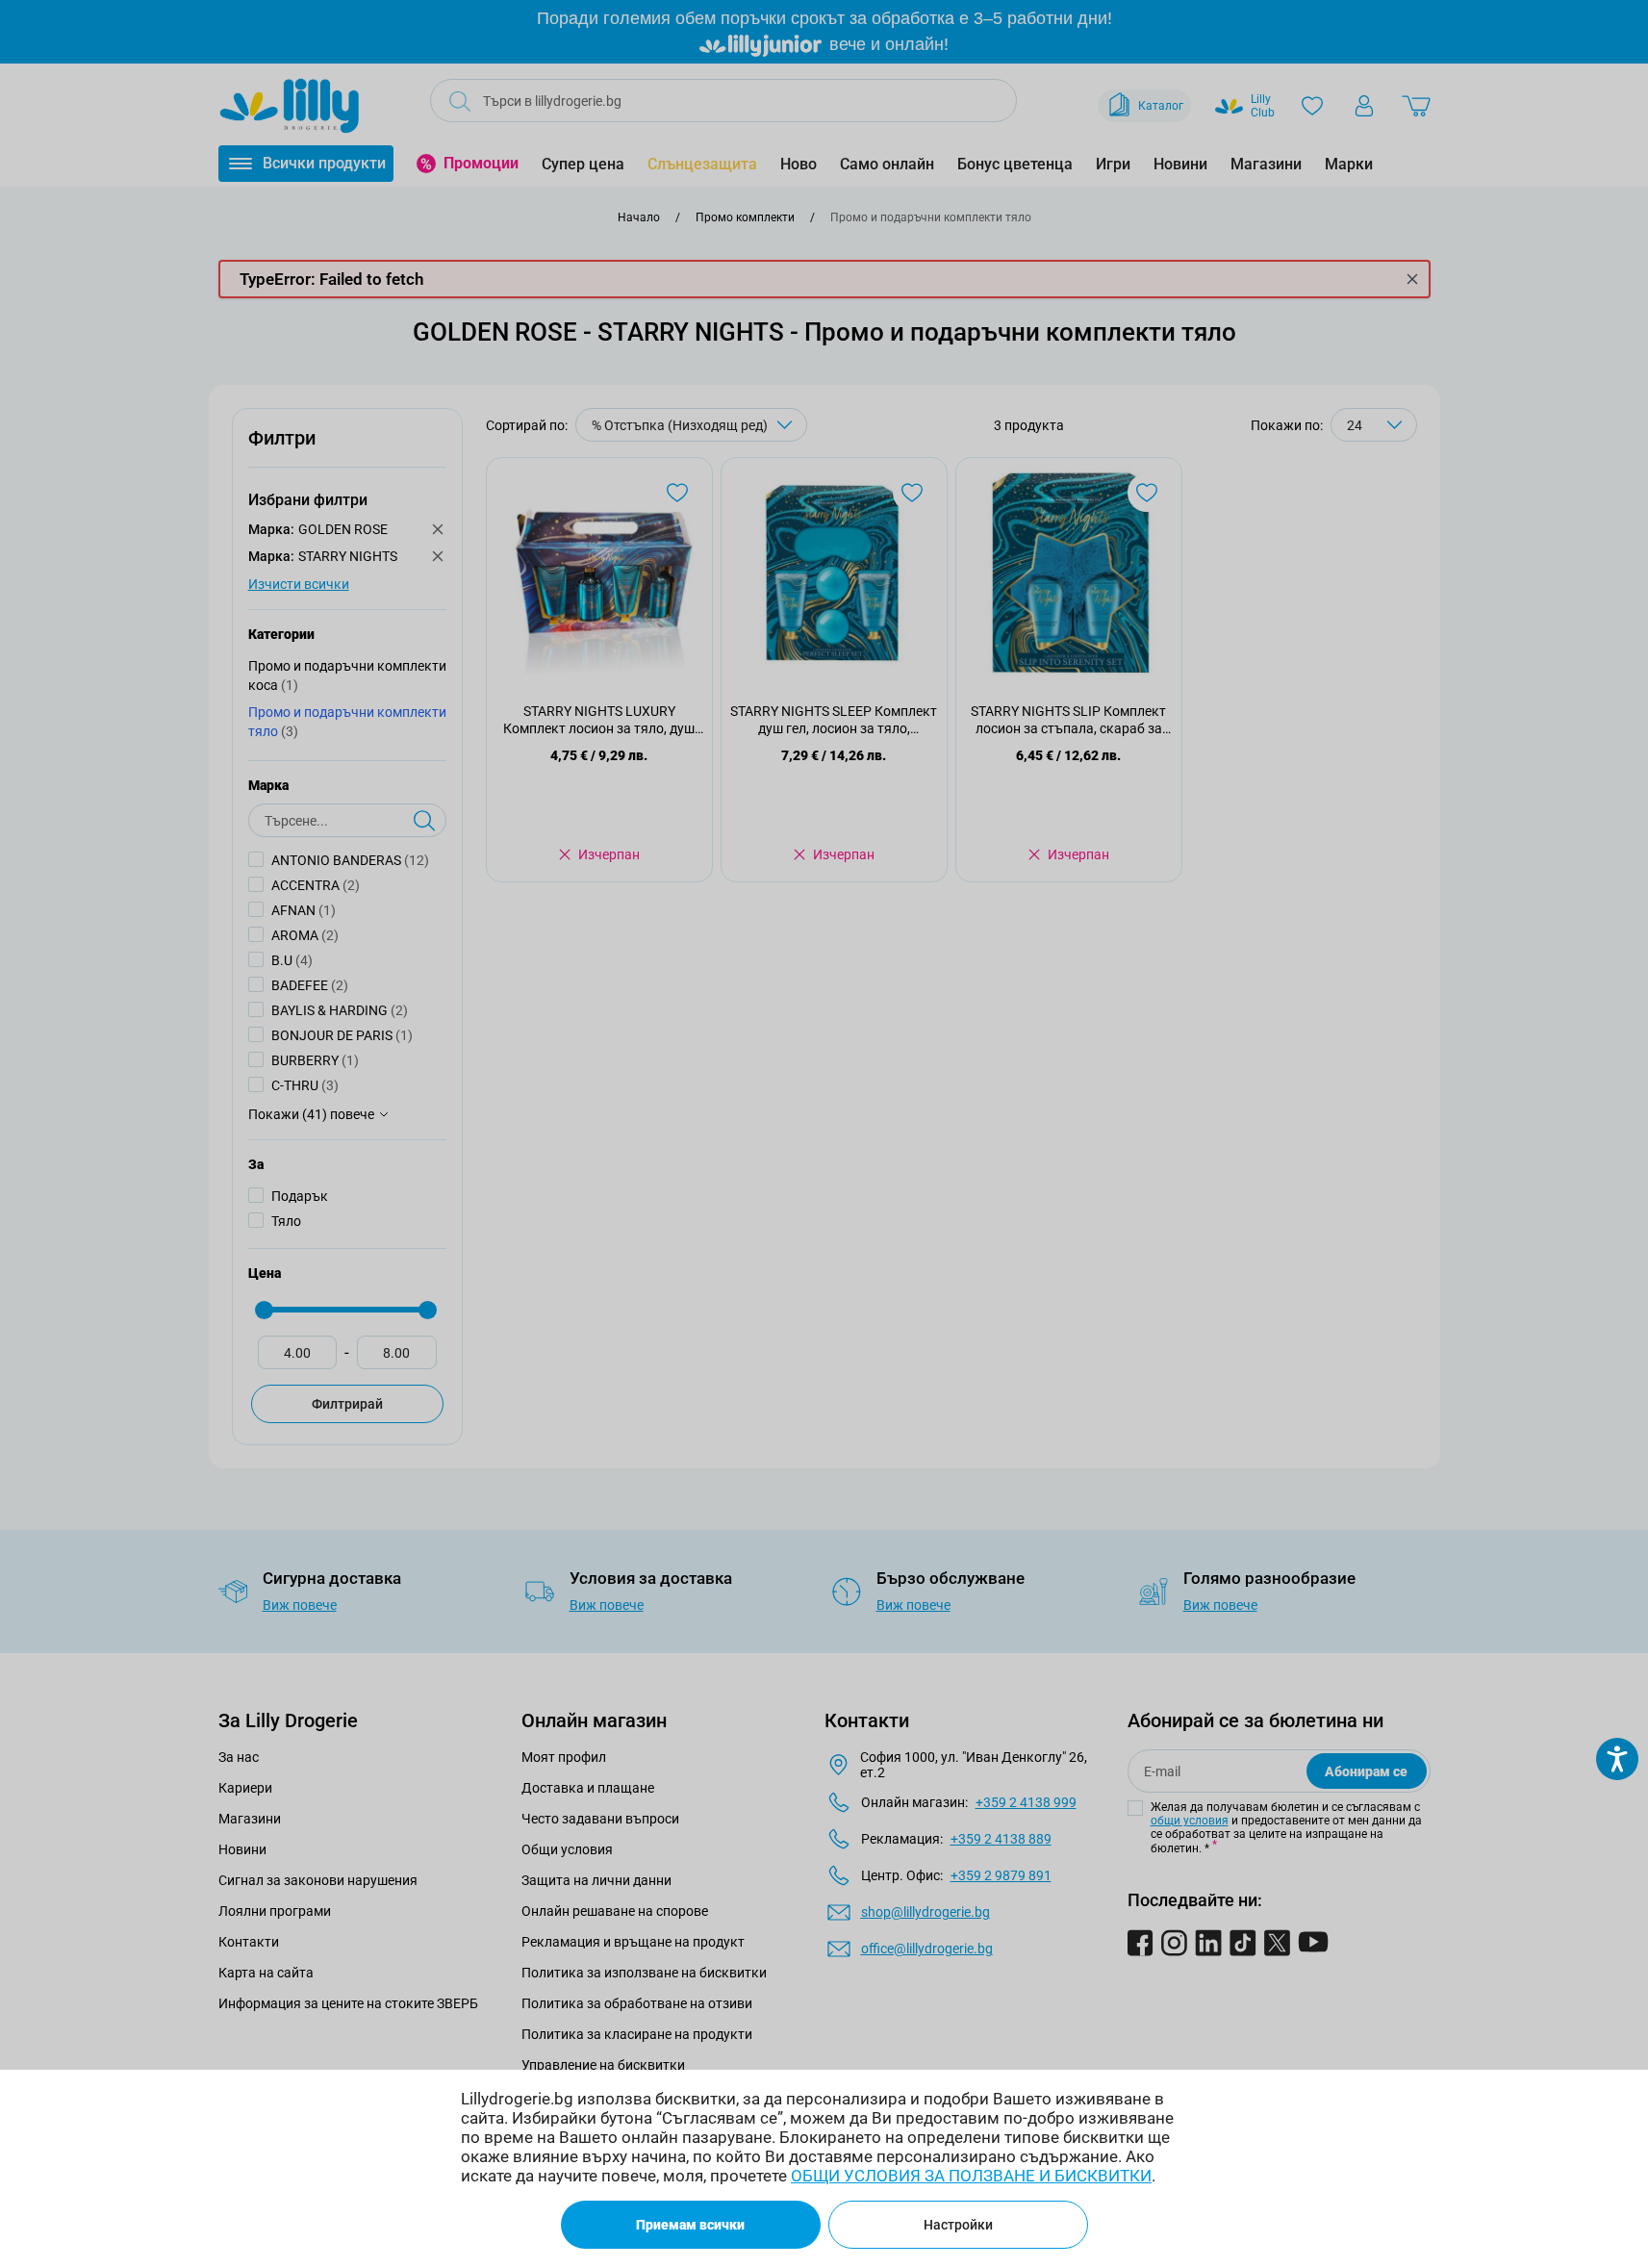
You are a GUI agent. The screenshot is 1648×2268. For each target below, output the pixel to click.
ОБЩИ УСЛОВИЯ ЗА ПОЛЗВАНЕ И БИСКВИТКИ (971, 2176)
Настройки (958, 2225)
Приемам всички (690, 2225)
